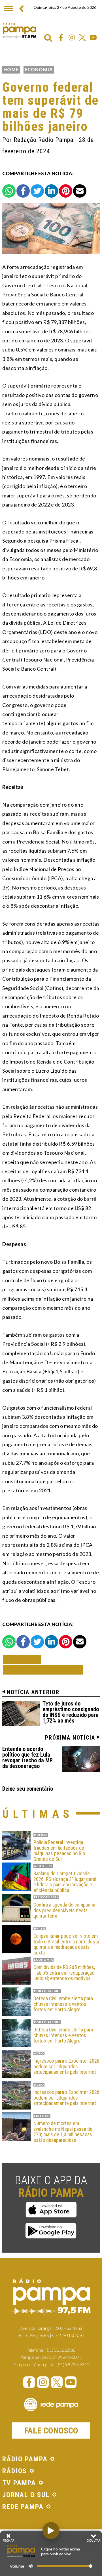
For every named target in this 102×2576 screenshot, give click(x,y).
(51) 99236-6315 (73, 2364)
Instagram (72, 37)
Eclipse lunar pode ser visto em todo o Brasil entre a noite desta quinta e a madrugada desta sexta (66, 1944)
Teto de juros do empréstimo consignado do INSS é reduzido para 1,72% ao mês (71, 1712)
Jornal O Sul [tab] (26, 2495)
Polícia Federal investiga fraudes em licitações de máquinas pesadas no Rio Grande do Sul (59, 1851)
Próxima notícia (70, 1738)
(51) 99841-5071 (65, 2357)
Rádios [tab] (15, 2471)
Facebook (61, 37)
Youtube (93, 37)
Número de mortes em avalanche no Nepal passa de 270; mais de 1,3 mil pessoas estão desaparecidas (63, 2132)
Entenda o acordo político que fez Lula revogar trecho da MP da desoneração (27, 1757)
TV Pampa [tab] (19, 2483)
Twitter (82, 37)
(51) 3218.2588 (60, 2350)
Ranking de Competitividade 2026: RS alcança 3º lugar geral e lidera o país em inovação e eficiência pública (65, 1882)
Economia (39, 69)
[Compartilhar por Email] (80, 191)
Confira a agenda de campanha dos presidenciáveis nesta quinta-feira (64, 1910)
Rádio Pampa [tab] (25, 2459)
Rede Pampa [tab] (23, 2507)
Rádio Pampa (19, 31)
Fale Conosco (51, 2430)
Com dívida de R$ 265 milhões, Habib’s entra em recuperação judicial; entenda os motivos (64, 1973)
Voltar (24, 1659)
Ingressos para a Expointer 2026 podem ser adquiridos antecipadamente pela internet (66, 2067)
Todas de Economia (43, 1670)
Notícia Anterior (33, 1692)
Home (11, 69)
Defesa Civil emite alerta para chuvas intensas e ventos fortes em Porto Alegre (63, 2004)
